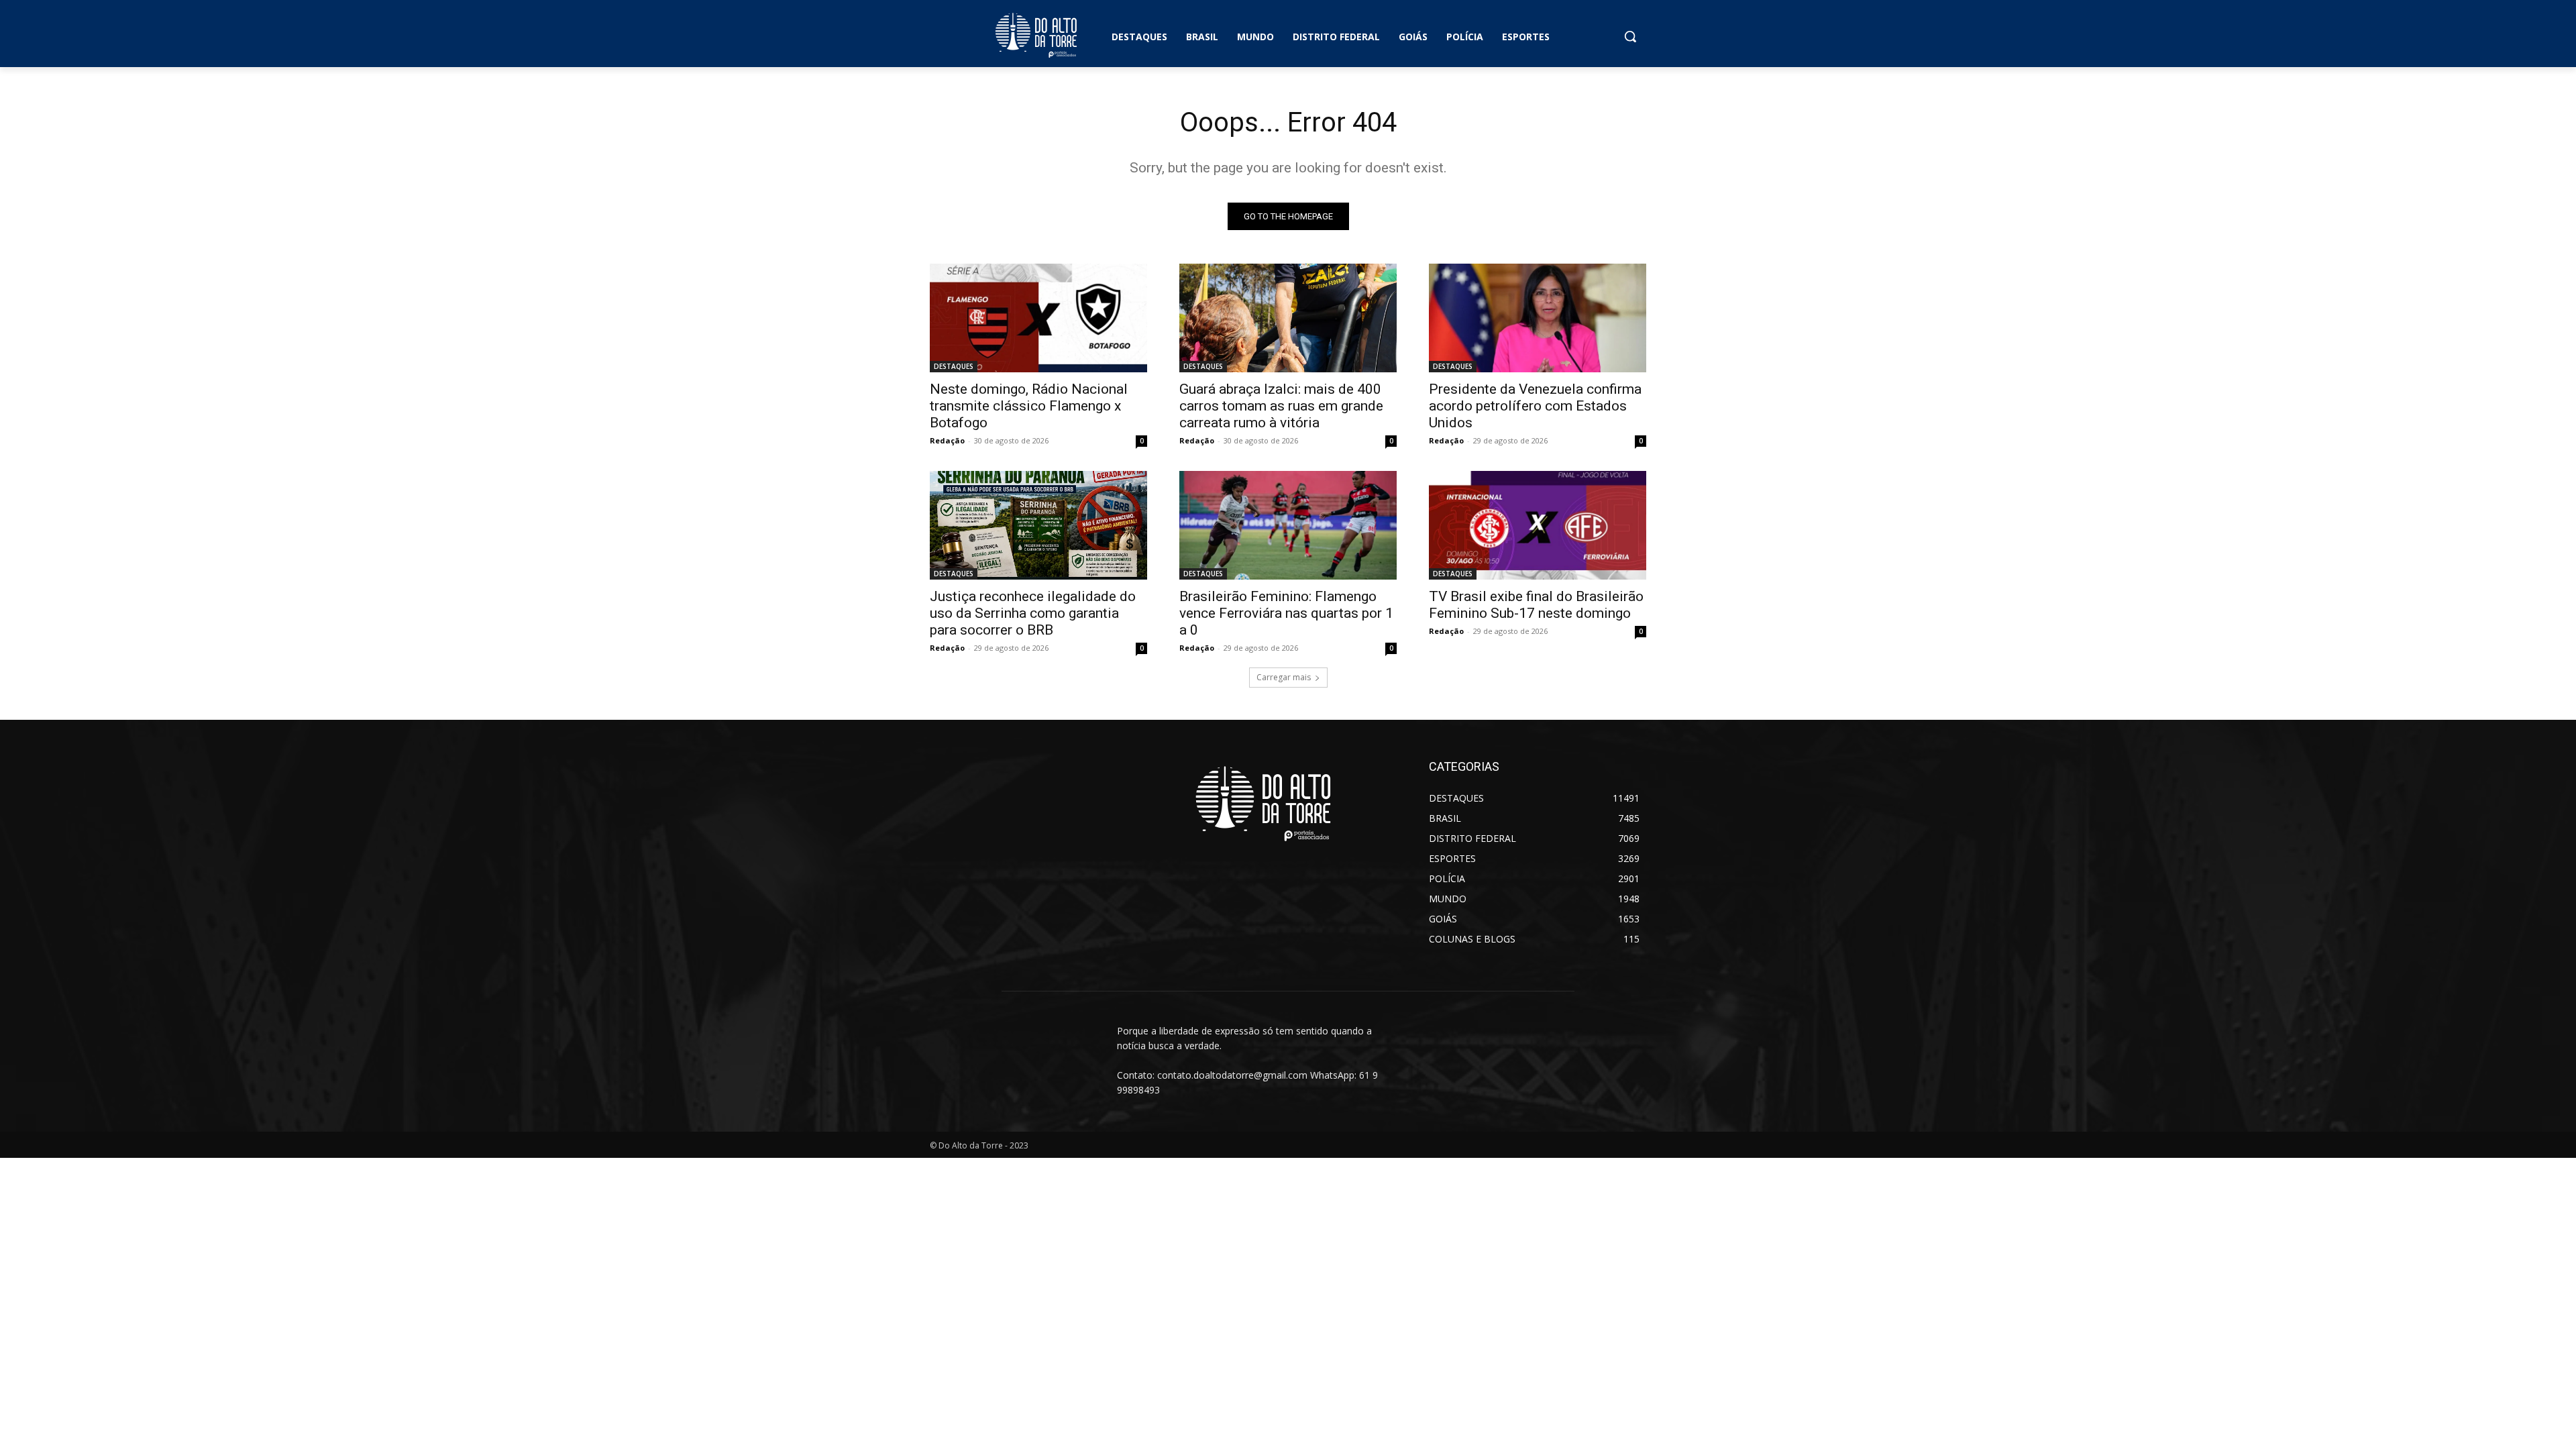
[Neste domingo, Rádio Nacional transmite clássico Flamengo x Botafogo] (1038, 318)
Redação (947, 440)
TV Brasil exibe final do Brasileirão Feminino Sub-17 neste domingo (1536, 605)
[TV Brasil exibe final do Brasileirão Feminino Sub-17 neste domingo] (1538, 525)
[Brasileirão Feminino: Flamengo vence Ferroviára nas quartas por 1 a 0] (1288, 525)
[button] (1630, 36)
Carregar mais (1284, 677)
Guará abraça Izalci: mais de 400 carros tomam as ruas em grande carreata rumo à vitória (1281, 406)
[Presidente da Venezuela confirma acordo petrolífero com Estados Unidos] (1538, 318)
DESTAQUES (954, 366)
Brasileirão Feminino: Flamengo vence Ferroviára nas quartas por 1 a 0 (1286, 613)
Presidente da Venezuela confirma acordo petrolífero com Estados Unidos (1535, 406)
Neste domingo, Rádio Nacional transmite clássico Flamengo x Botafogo (1029, 406)
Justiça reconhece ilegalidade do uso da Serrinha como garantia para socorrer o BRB (1033, 613)
